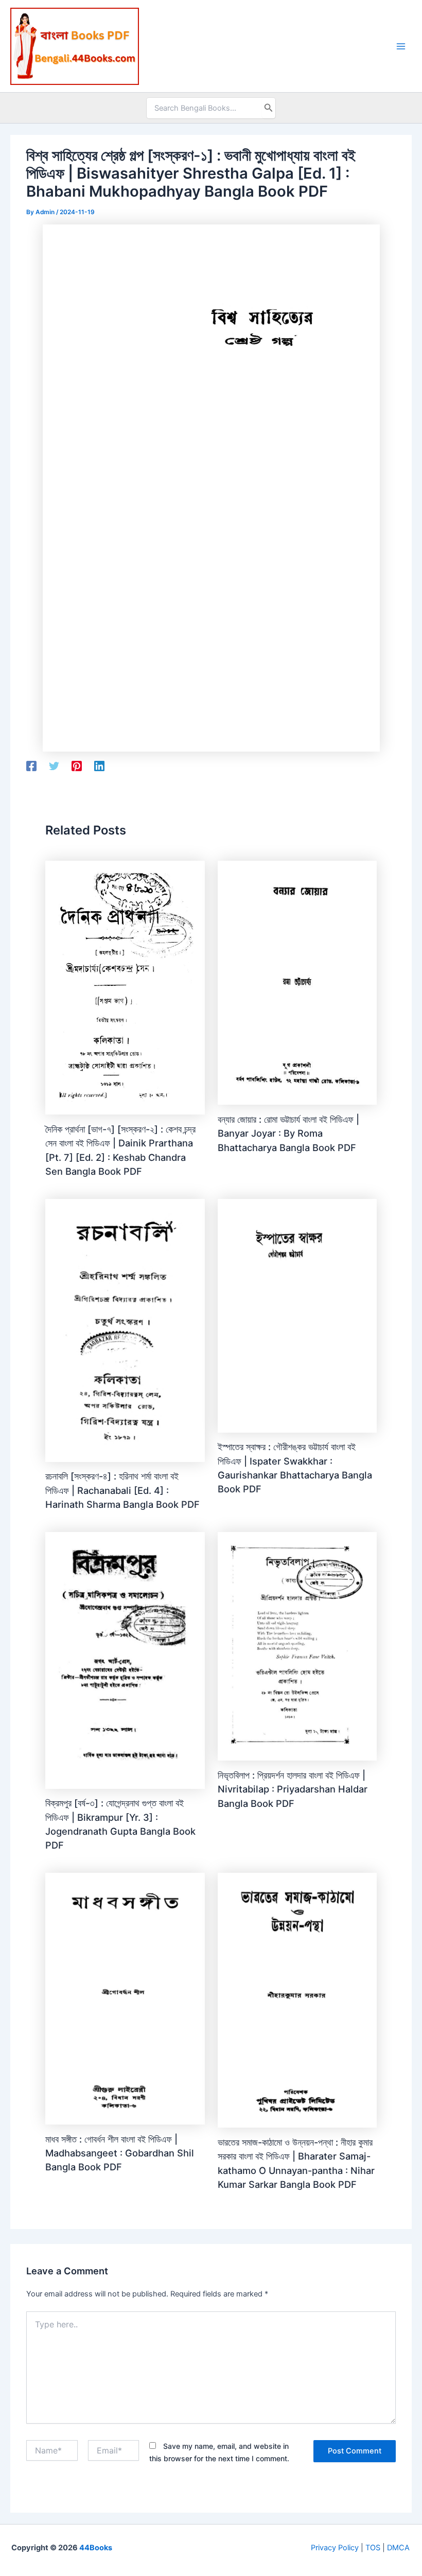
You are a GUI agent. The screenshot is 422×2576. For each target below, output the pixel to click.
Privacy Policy (335, 2548)
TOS (373, 2548)
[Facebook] (31, 766)
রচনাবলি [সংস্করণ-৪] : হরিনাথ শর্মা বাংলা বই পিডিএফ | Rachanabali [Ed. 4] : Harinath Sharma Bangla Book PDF (122, 1490)
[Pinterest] (77, 766)
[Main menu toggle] (401, 46)
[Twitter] (54, 766)
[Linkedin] (99, 766)
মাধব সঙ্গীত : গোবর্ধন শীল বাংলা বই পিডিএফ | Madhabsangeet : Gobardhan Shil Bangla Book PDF (120, 2153)
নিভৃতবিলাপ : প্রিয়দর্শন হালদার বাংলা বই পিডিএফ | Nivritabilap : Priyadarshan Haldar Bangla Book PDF (293, 1789)
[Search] (269, 108)
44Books (96, 2548)
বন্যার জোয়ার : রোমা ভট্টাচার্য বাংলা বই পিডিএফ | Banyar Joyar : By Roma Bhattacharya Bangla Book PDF (288, 1133)
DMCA (398, 2548)
